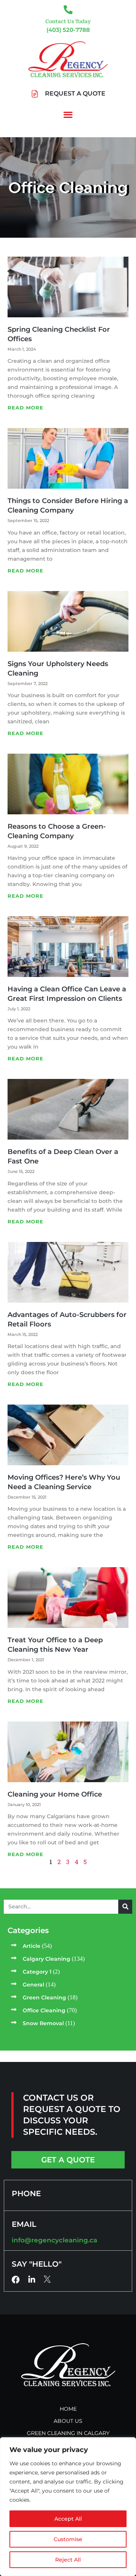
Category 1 (37, 1972)
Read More (25, 408)
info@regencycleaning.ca (54, 2240)
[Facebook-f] (16, 2280)
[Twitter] (47, 2279)
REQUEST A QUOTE (75, 93)
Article (32, 1946)
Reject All (68, 2560)
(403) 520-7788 (68, 30)
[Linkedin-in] (32, 2280)
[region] (68, 2507)
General (33, 1985)
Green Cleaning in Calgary (68, 2433)
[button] (68, 115)
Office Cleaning (44, 2010)
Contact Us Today (68, 21)
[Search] (125, 1907)
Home (68, 2409)
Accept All (68, 2519)
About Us (68, 2421)
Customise (68, 2539)
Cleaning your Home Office (55, 1794)
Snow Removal (43, 2023)
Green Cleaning (44, 1997)
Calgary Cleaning (46, 1959)
